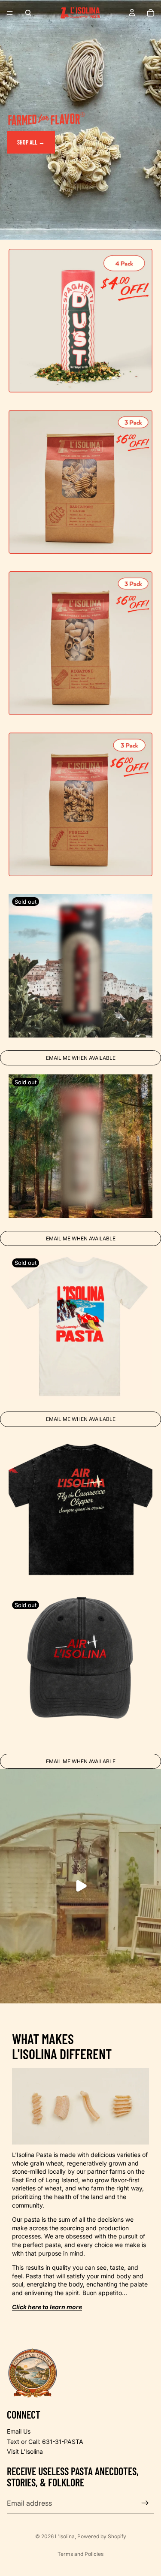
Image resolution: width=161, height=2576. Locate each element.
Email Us (19, 2431)
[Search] (28, 13)
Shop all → (31, 142)
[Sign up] (145, 2503)
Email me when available (81, 1058)
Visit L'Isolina (25, 2451)
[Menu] (10, 13)
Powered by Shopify (102, 2536)
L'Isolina (65, 2536)
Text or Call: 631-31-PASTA (45, 2442)
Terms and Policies (80, 2554)
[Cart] (151, 13)
